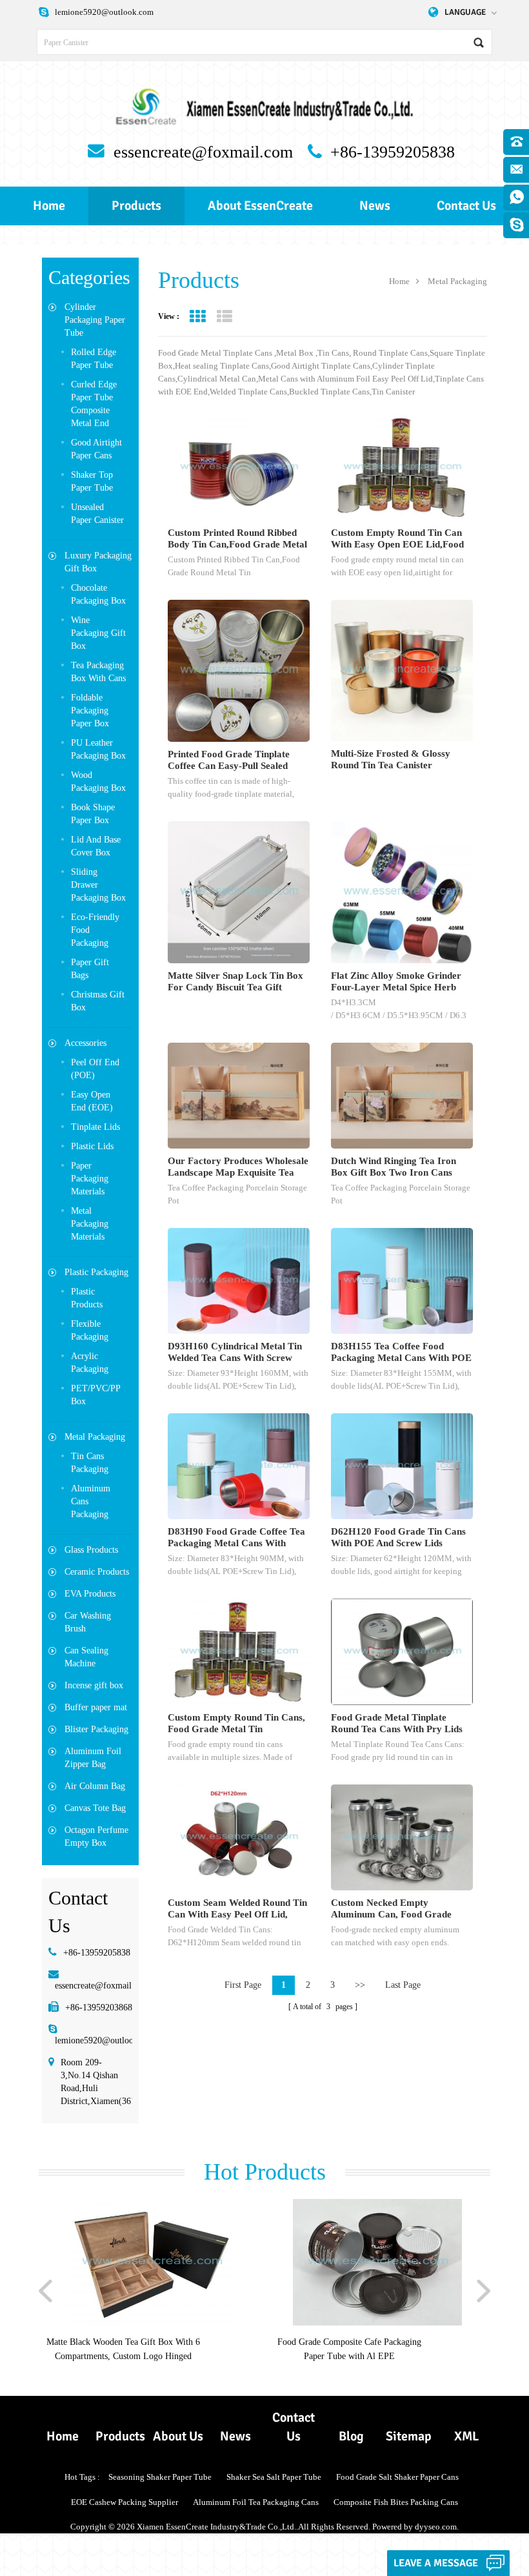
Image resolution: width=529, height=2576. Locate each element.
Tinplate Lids (95, 1127)
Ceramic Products (97, 1572)
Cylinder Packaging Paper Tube (95, 320)
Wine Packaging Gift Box (98, 633)
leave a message (436, 2563)
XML (466, 2436)
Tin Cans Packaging (90, 1463)
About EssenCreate (260, 206)
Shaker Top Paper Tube (92, 481)
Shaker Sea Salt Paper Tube (274, 2477)
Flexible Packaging (90, 1330)
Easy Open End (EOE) (92, 1101)
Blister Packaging (96, 1729)
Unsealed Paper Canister (97, 514)
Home (49, 206)
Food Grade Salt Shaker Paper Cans (397, 2477)
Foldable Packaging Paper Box (90, 710)
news (375, 206)
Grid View (197, 317)
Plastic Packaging (96, 1272)
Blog (351, 2436)
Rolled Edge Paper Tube (94, 359)
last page (403, 1985)
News (235, 2436)
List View (224, 317)
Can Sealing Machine (86, 1657)
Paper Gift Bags (90, 969)
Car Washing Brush (88, 1622)
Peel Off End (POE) (95, 1069)
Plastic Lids (92, 1146)
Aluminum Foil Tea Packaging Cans (256, 2502)
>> (360, 1985)
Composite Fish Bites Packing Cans (396, 2502)
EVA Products (90, 1594)
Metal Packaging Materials (90, 1224)
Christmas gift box (98, 1001)
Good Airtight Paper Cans (96, 449)
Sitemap (409, 2436)
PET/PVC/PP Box (96, 1395)
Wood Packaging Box (98, 782)
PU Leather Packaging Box (98, 749)
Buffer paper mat (96, 1707)
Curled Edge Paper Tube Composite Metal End (94, 404)
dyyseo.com (436, 2527)
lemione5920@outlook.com (104, 12)
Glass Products (91, 1550)
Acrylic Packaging (90, 1363)
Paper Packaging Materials (90, 1179)
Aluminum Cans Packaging (91, 1501)
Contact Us (466, 206)
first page (243, 1985)
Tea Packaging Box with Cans (98, 672)
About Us (178, 2436)
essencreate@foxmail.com (203, 152)
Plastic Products (87, 1298)
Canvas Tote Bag (95, 1808)
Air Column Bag (95, 1786)
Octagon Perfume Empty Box (96, 1836)
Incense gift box (94, 1685)
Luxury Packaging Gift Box (98, 562)
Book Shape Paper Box (93, 814)
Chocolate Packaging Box (98, 594)
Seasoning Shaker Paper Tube (160, 2477)
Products (136, 206)
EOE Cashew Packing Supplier (125, 2502)
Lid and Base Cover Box (96, 846)
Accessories (85, 1043)
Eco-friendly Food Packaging (95, 930)
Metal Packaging (95, 1437)
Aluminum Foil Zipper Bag (93, 1758)
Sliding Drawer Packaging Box (98, 885)
